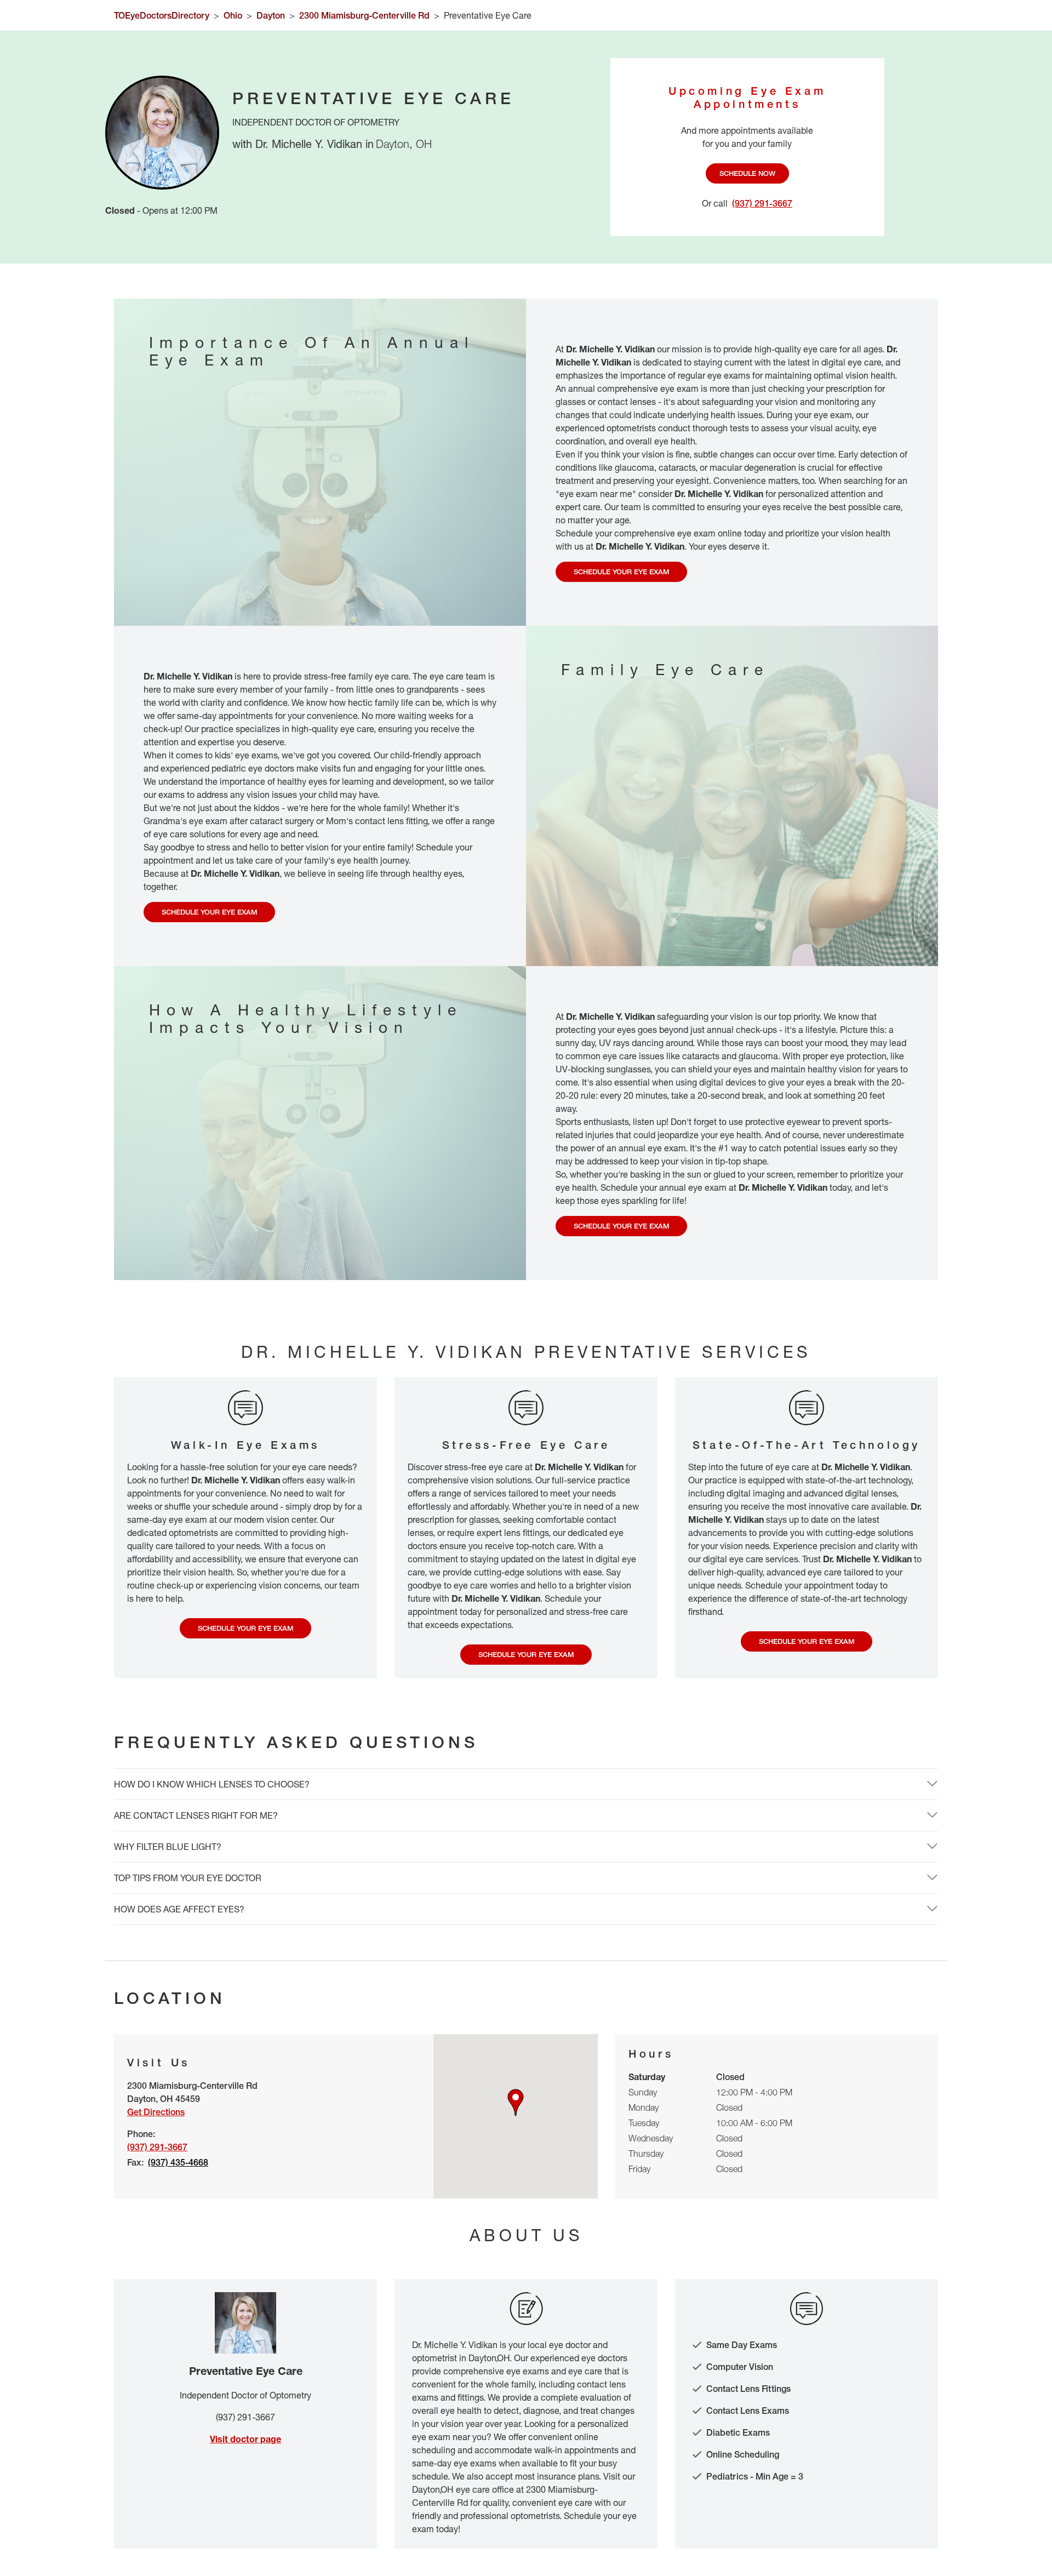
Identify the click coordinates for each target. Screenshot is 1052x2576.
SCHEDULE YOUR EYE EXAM (622, 572)
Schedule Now (747, 173)
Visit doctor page (245, 2439)
